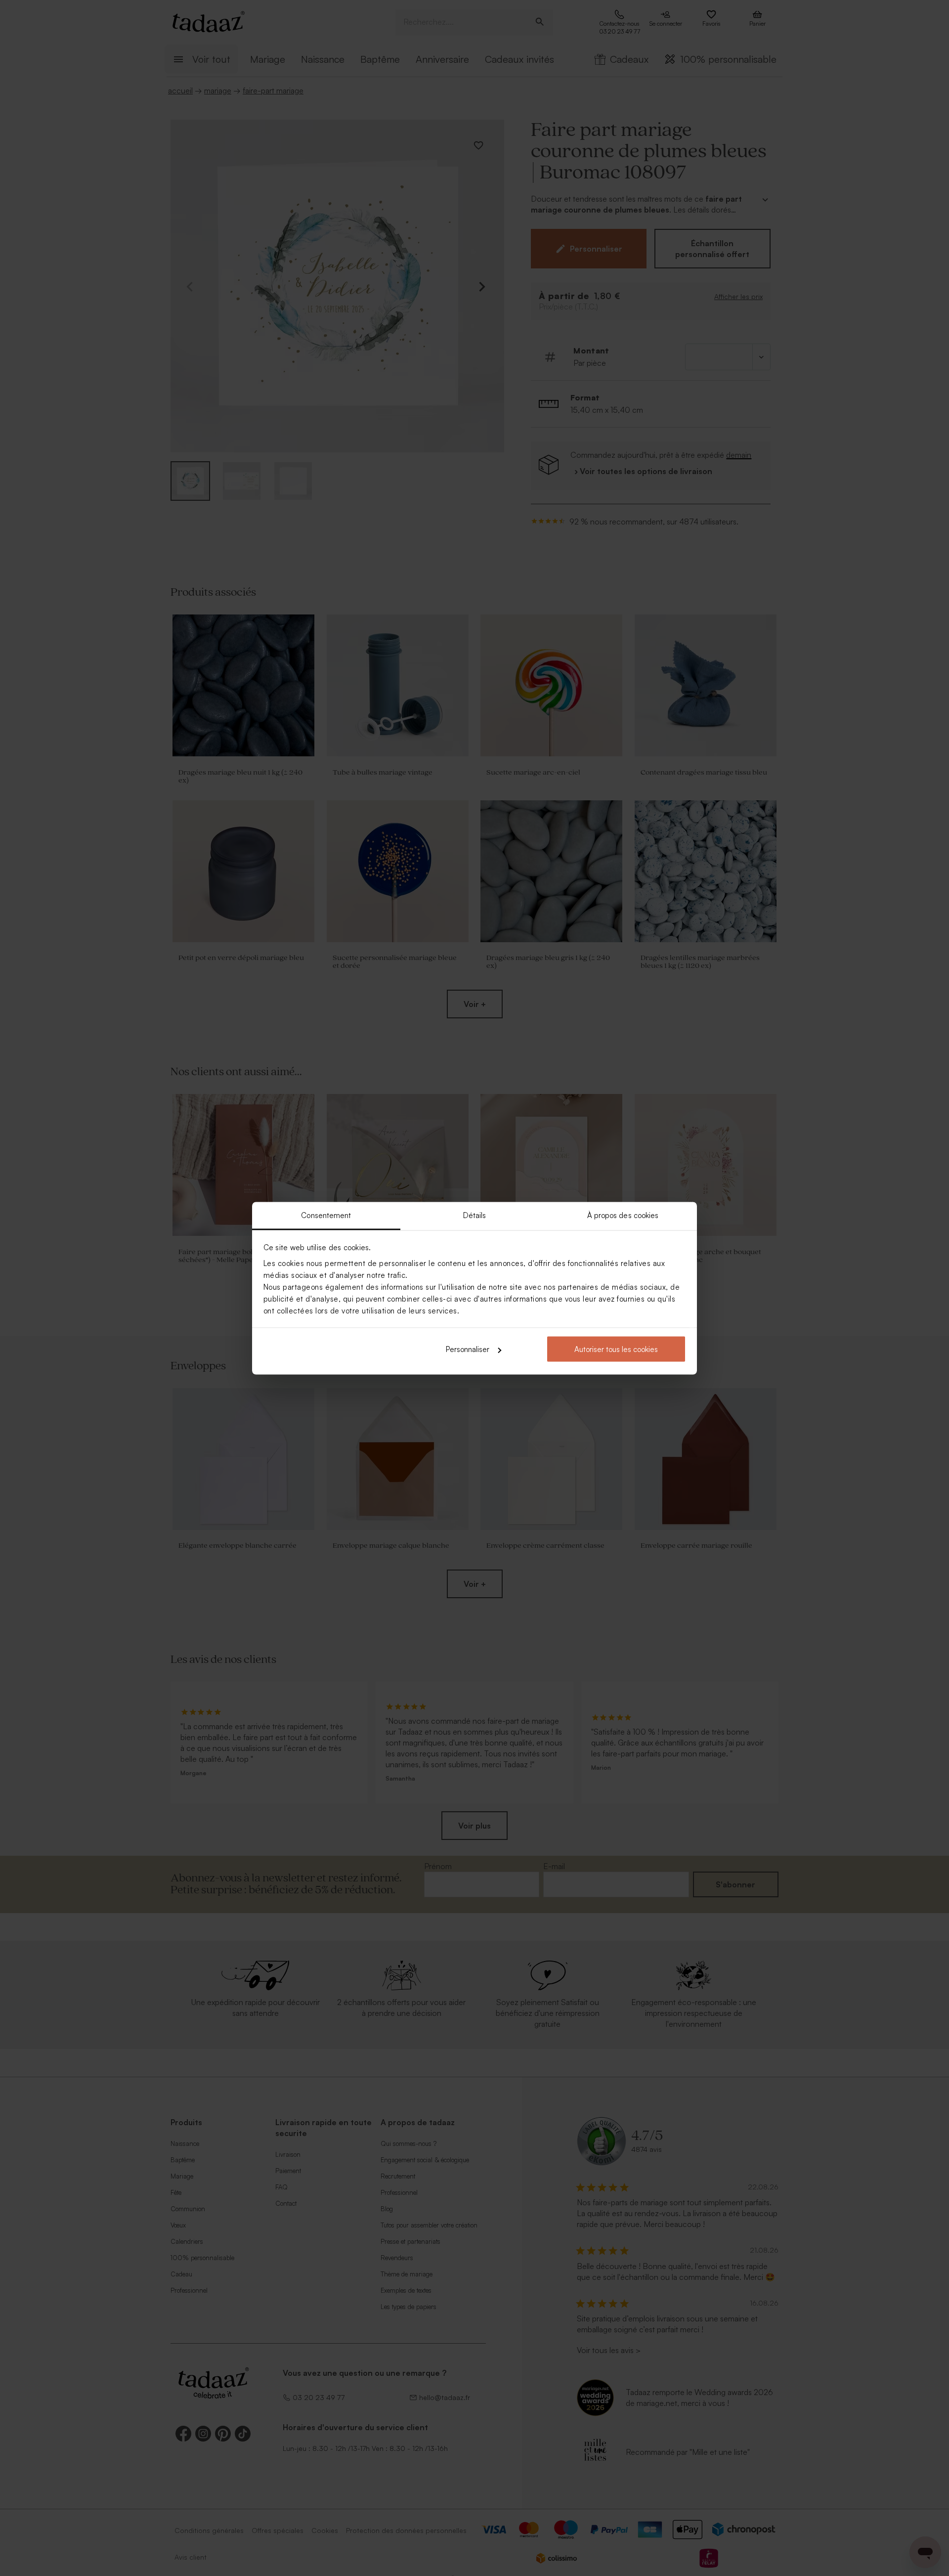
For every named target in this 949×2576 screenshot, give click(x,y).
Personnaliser (468, 1349)
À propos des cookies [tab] (623, 1215)
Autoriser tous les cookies (616, 1349)
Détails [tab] (475, 1215)
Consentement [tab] (326, 1215)
